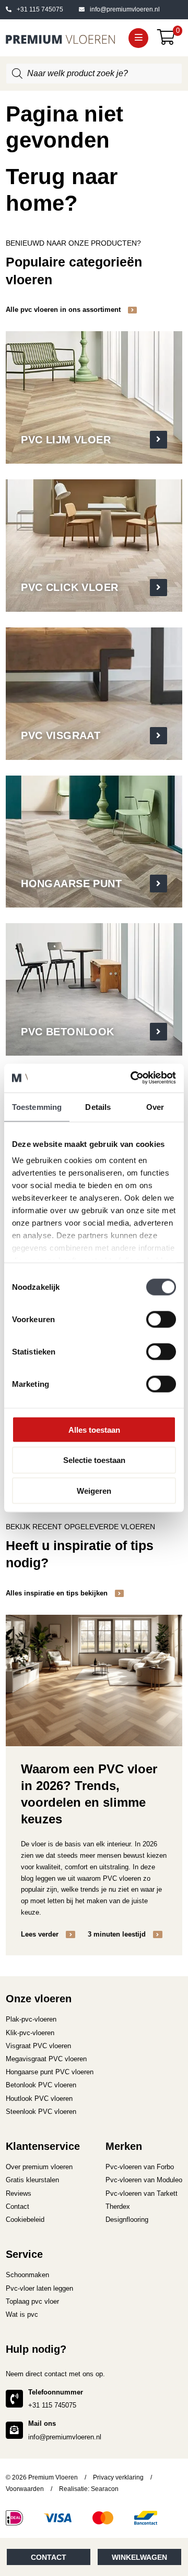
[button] (138, 38)
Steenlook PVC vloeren (41, 2112)
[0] (170, 40)
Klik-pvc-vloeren (30, 2033)
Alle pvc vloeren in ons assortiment (64, 310)
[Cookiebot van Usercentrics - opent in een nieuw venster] (133, 1078)
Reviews (19, 2193)
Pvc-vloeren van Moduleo (144, 2180)
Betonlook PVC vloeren (41, 2085)
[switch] (161, 1319)
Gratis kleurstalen (32, 2180)
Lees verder (41, 1934)
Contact (49, 2557)
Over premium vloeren (39, 2167)
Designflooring (127, 2220)
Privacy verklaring (118, 2477)
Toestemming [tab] (37, 1107)
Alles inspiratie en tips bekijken (58, 1593)
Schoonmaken (27, 2275)
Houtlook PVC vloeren (39, 2099)
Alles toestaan (94, 1429)
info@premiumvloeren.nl (125, 9)
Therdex (118, 2206)
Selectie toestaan (94, 1460)
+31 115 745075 (40, 9)
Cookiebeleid (25, 2220)
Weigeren (94, 1491)
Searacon (105, 2489)
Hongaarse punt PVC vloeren (50, 2072)
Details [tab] (98, 1107)
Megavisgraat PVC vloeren (46, 2059)
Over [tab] (155, 1107)
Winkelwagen (139, 2557)
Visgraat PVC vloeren (38, 2046)
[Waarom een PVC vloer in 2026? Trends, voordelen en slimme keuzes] (94, 1680)
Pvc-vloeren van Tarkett (142, 2193)
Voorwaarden (25, 2489)
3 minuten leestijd (118, 1934)
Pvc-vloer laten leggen (39, 2288)
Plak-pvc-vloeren (31, 2019)
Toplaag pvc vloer (32, 2301)
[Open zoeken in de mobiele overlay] (94, 74)
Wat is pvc (22, 2314)
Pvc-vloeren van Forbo (140, 2167)
